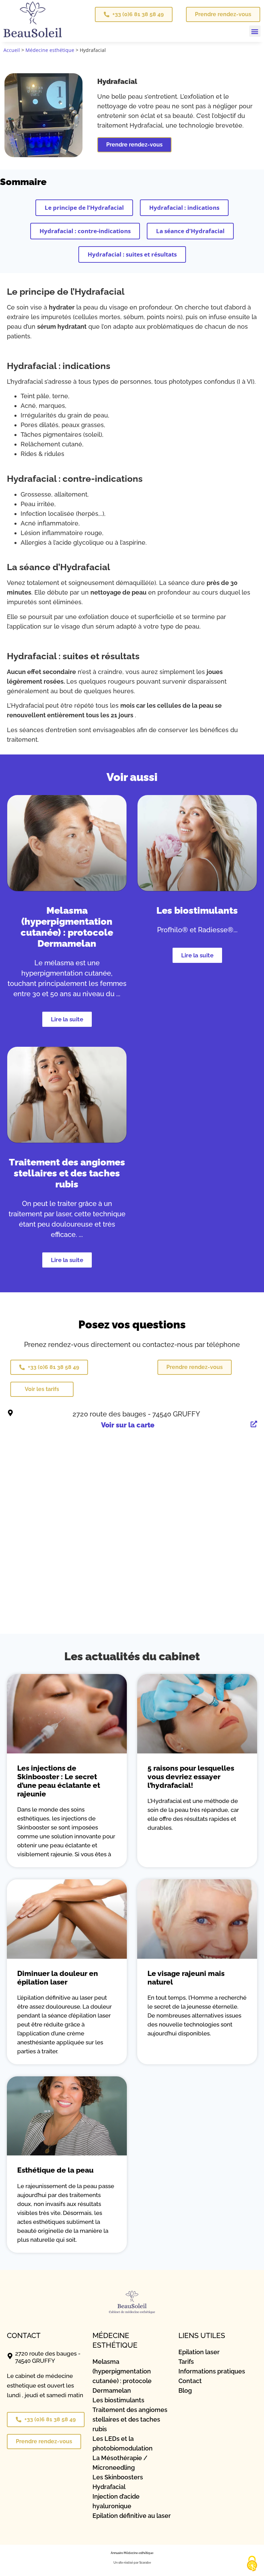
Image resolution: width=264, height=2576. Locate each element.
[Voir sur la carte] (254, 1424)
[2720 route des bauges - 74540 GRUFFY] (10, 1413)
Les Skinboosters (118, 2477)
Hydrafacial (109, 2487)
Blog (185, 2390)
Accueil (12, 50)
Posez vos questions (132, 1324)
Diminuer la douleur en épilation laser (58, 1978)
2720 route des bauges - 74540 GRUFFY (136, 1414)
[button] (255, 31)
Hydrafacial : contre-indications (85, 231)
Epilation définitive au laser (132, 2516)
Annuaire (117, 2553)
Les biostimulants (197, 910)
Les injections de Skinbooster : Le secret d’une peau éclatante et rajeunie (59, 1781)
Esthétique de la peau (55, 2170)
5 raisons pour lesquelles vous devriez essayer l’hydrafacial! (191, 1777)
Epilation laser (199, 2352)
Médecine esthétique (50, 50)
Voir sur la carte (128, 1425)
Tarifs (186, 2362)
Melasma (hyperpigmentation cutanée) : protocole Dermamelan (67, 927)
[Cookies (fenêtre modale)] (252, 2564)
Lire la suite (67, 1019)
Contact (190, 2381)
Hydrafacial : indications (184, 208)
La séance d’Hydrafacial (190, 231)
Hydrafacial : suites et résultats (132, 254)
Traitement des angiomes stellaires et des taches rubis (67, 1173)
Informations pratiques (212, 2371)
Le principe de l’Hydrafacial (84, 208)
